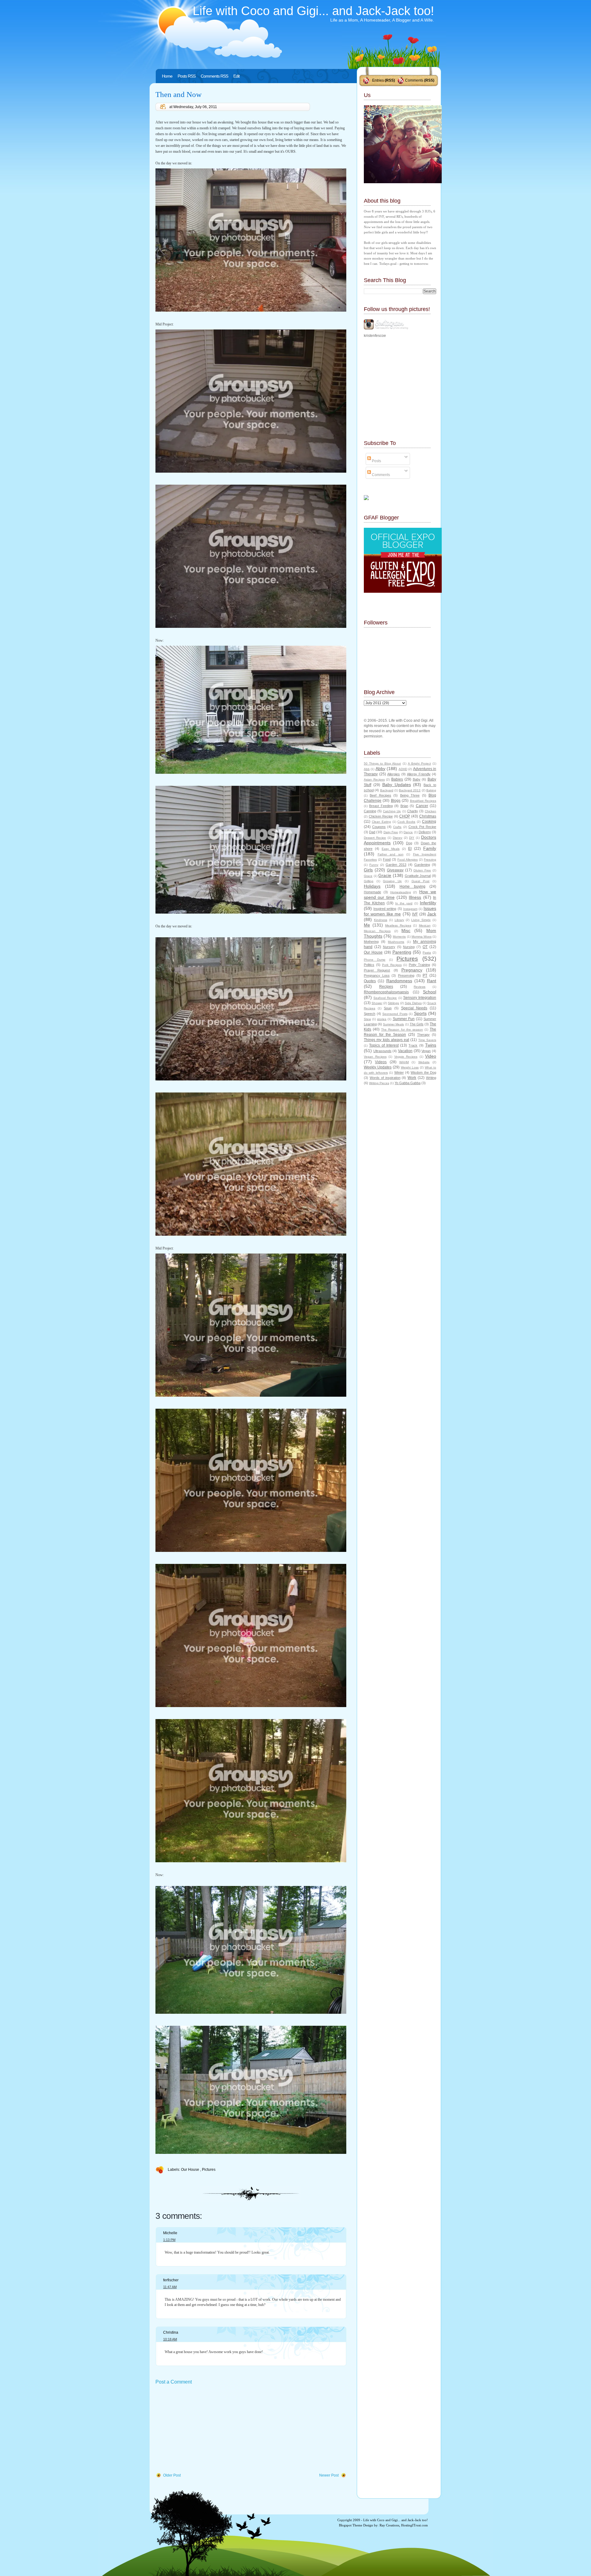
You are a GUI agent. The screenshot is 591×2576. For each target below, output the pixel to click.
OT (425, 947)
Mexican (425, 925)
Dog (409, 843)
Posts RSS (187, 76)
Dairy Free (391, 832)
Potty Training (420, 965)
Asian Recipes (374, 779)
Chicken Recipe (381, 816)
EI (410, 849)
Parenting (402, 952)
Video (431, 1056)
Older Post (172, 2475)
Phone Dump (375, 960)
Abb (367, 769)
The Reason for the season (402, 1030)
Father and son (391, 854)
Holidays (372, 886)
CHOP (405, 816)
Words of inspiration (385, 1078)
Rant (432, 981)
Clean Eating (381, 822)
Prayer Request (377, 970)
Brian (404, 806)
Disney (398, 838)
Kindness (381, 920)
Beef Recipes (380, 795)
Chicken (430, 811)
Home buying (412, 886)
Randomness (399, 981)
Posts (376, 461)
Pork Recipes (392, 965)
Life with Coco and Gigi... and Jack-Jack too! (313, 11)
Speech (370, 1014)
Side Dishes (413, 1003)
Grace (368, 876)
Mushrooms (396, 942)
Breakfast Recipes (423, 801)
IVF (415, 914)
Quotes (370, 981)
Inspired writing (385, 909)
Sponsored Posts (395, 1014)
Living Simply (421, 920)
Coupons (379, 827)
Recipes (386, 987)
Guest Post (421, 881)
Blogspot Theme (351, 2525)
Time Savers (427, 1040)
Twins (431, 1045)
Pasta (427, 953)
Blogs (396, 801)
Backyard (387, 790)
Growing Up (392, 881)
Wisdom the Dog (423, 1072)
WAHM (404, 1062)
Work (412, 1078)
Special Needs (414, 1008)
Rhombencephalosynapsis (386, 992)
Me (367, 925)
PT (425, 975)
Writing (431, 1078)
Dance (408, 832)
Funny (374, 865)
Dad (372, 832)
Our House (191, 2170)
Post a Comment (174, 2382)
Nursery (389, 947)
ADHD (403, 769)
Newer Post (329, 2475)
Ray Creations (389, 2525)
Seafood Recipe (385, 998)
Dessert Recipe (375, 838)
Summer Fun (404, 1019)
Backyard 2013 (410, 790)
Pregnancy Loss (377, 975)
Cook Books (406, 822)
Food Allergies (408, 860)
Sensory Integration (420, 998)
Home (167, 76)
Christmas (428, 816)
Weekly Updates (378, 1067)
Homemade (372, 892)
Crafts (397, 827)
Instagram (410, 909)
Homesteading (401, 892)
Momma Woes (422, 937)
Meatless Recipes (398, 925)
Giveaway (395, 870)
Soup (388, 1008)
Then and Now (179, 94)
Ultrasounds (382, 1051)
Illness (415, 897)
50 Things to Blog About (382, 763)
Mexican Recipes (377, 931)
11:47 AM (170, 2287)
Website (424, 1062)
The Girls (417, 1024)
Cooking (429, 822)
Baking (431, 790)
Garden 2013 (396, 865)
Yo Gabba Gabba (408, 1083)
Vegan (426, 1051)
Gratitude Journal (418, 876)
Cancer (422, 806)
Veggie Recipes (406, 1057)
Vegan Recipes (375, 1057)
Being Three (410, 795)
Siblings (393, 1003)
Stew (367, 1019)
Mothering (371, 942)
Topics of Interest (384, 1045)
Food (387, 859)
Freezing (430, 860)
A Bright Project (419, 763)
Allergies (394, 774)
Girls (368, 870)
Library (399, 920)
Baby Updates (397, 785)
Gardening (422, 865)
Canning (370, 811)
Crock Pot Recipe (422, 827)
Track (413, 1045)
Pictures (209, 2170)
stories (382, 1019)
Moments (399, 937)
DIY (412, 838)
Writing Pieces (379, 1083)
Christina (171, 2332)
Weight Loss (410, 1067)
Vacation (405, 1051)
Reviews (420, 987)
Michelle (170, 2233)
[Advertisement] (202, 2429)
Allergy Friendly (419, 774)
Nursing (409, 947)
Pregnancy (412, 970)
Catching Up (392, 811)
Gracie (385, 875)
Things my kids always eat (386, 1040)
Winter (399, 1072)
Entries (378, 80)
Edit (236, 76)
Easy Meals (391, 849)
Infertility (428, 903)
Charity (413, 811)
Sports (420, 1013)
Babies (397, 779)
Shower (377, 1003)
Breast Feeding (381, 806)
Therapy (423, 1035)
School (430, 992)
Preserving (406, 975)
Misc (406, 931)
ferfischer (171, 2280)
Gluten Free (422, 870)
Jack (432, 914)
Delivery (425, 832)
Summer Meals (393, 1024)
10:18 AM (170, 2339)
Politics (369, 965)
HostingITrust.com (414, 2525)
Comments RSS (214, 76)
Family (430, 848)
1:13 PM (169, 2240)
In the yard (404, 903)
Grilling (369, 881)
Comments (414, 80)
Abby (380, 769)
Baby (417, 779)
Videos (381, 1062)
